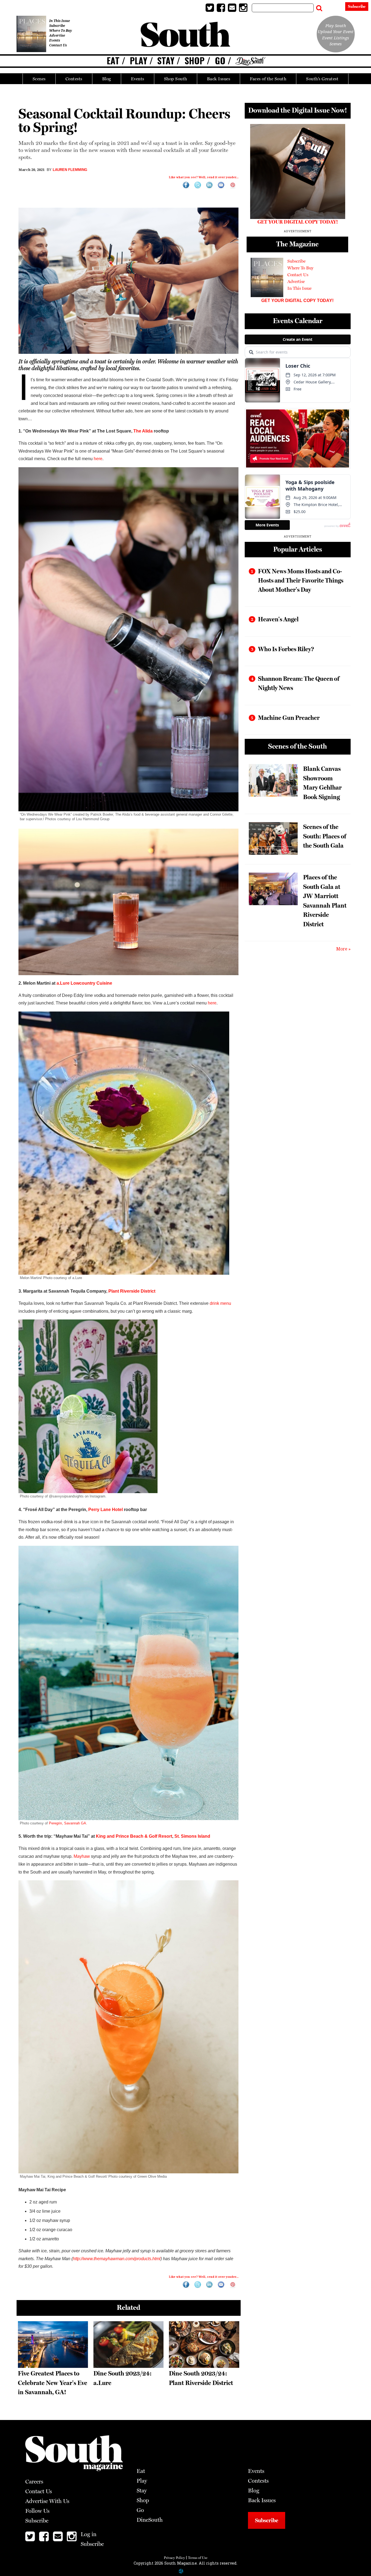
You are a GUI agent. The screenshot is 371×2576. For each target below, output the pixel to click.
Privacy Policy (174, 2558)
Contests (74, 79)
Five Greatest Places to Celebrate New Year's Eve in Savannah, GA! (53, 2383)
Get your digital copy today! (297, 300)
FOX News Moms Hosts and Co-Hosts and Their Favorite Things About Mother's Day (301, 580)
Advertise (57, 35)
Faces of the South (268, 79)
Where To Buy (61, 31)
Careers (34, 2481)
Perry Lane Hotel (106, 1510)
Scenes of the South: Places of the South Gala (325, 836)
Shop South (176, 79)
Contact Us (58, 45)
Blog (107, 79)
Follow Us (37, 2511)
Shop (195, 61)
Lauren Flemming (70, 170)
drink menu (220, 1303)
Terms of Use (198, 2558)
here (98, 459)
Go (220, 61)
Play (139, 61)
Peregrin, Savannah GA (67, 1823)
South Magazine (185, 35)
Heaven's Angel (278, 619)
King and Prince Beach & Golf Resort (134, 1836)
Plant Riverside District (132, 1291)
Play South (336, 26)
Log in (334, 7)
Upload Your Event (336, 31)
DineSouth (150, 2520)
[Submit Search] (319, 7)
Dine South (250, 61)
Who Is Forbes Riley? (286, 649)
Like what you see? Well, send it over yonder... (204, 177)
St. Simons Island (192, 1836)
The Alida (143, 431)
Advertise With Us (47, 2501)
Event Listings (336, 38)
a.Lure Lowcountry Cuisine (84, 983)
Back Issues (219, 79)
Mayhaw (82, 1856)
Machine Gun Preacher (289, 718)
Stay (166, 61)
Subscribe (357, 7)
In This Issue (59, 21)
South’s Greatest (322, 79)
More (342, 949)
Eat (113, 61)
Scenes (39, 79)
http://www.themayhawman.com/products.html (117, 2259)
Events (138, 79)
